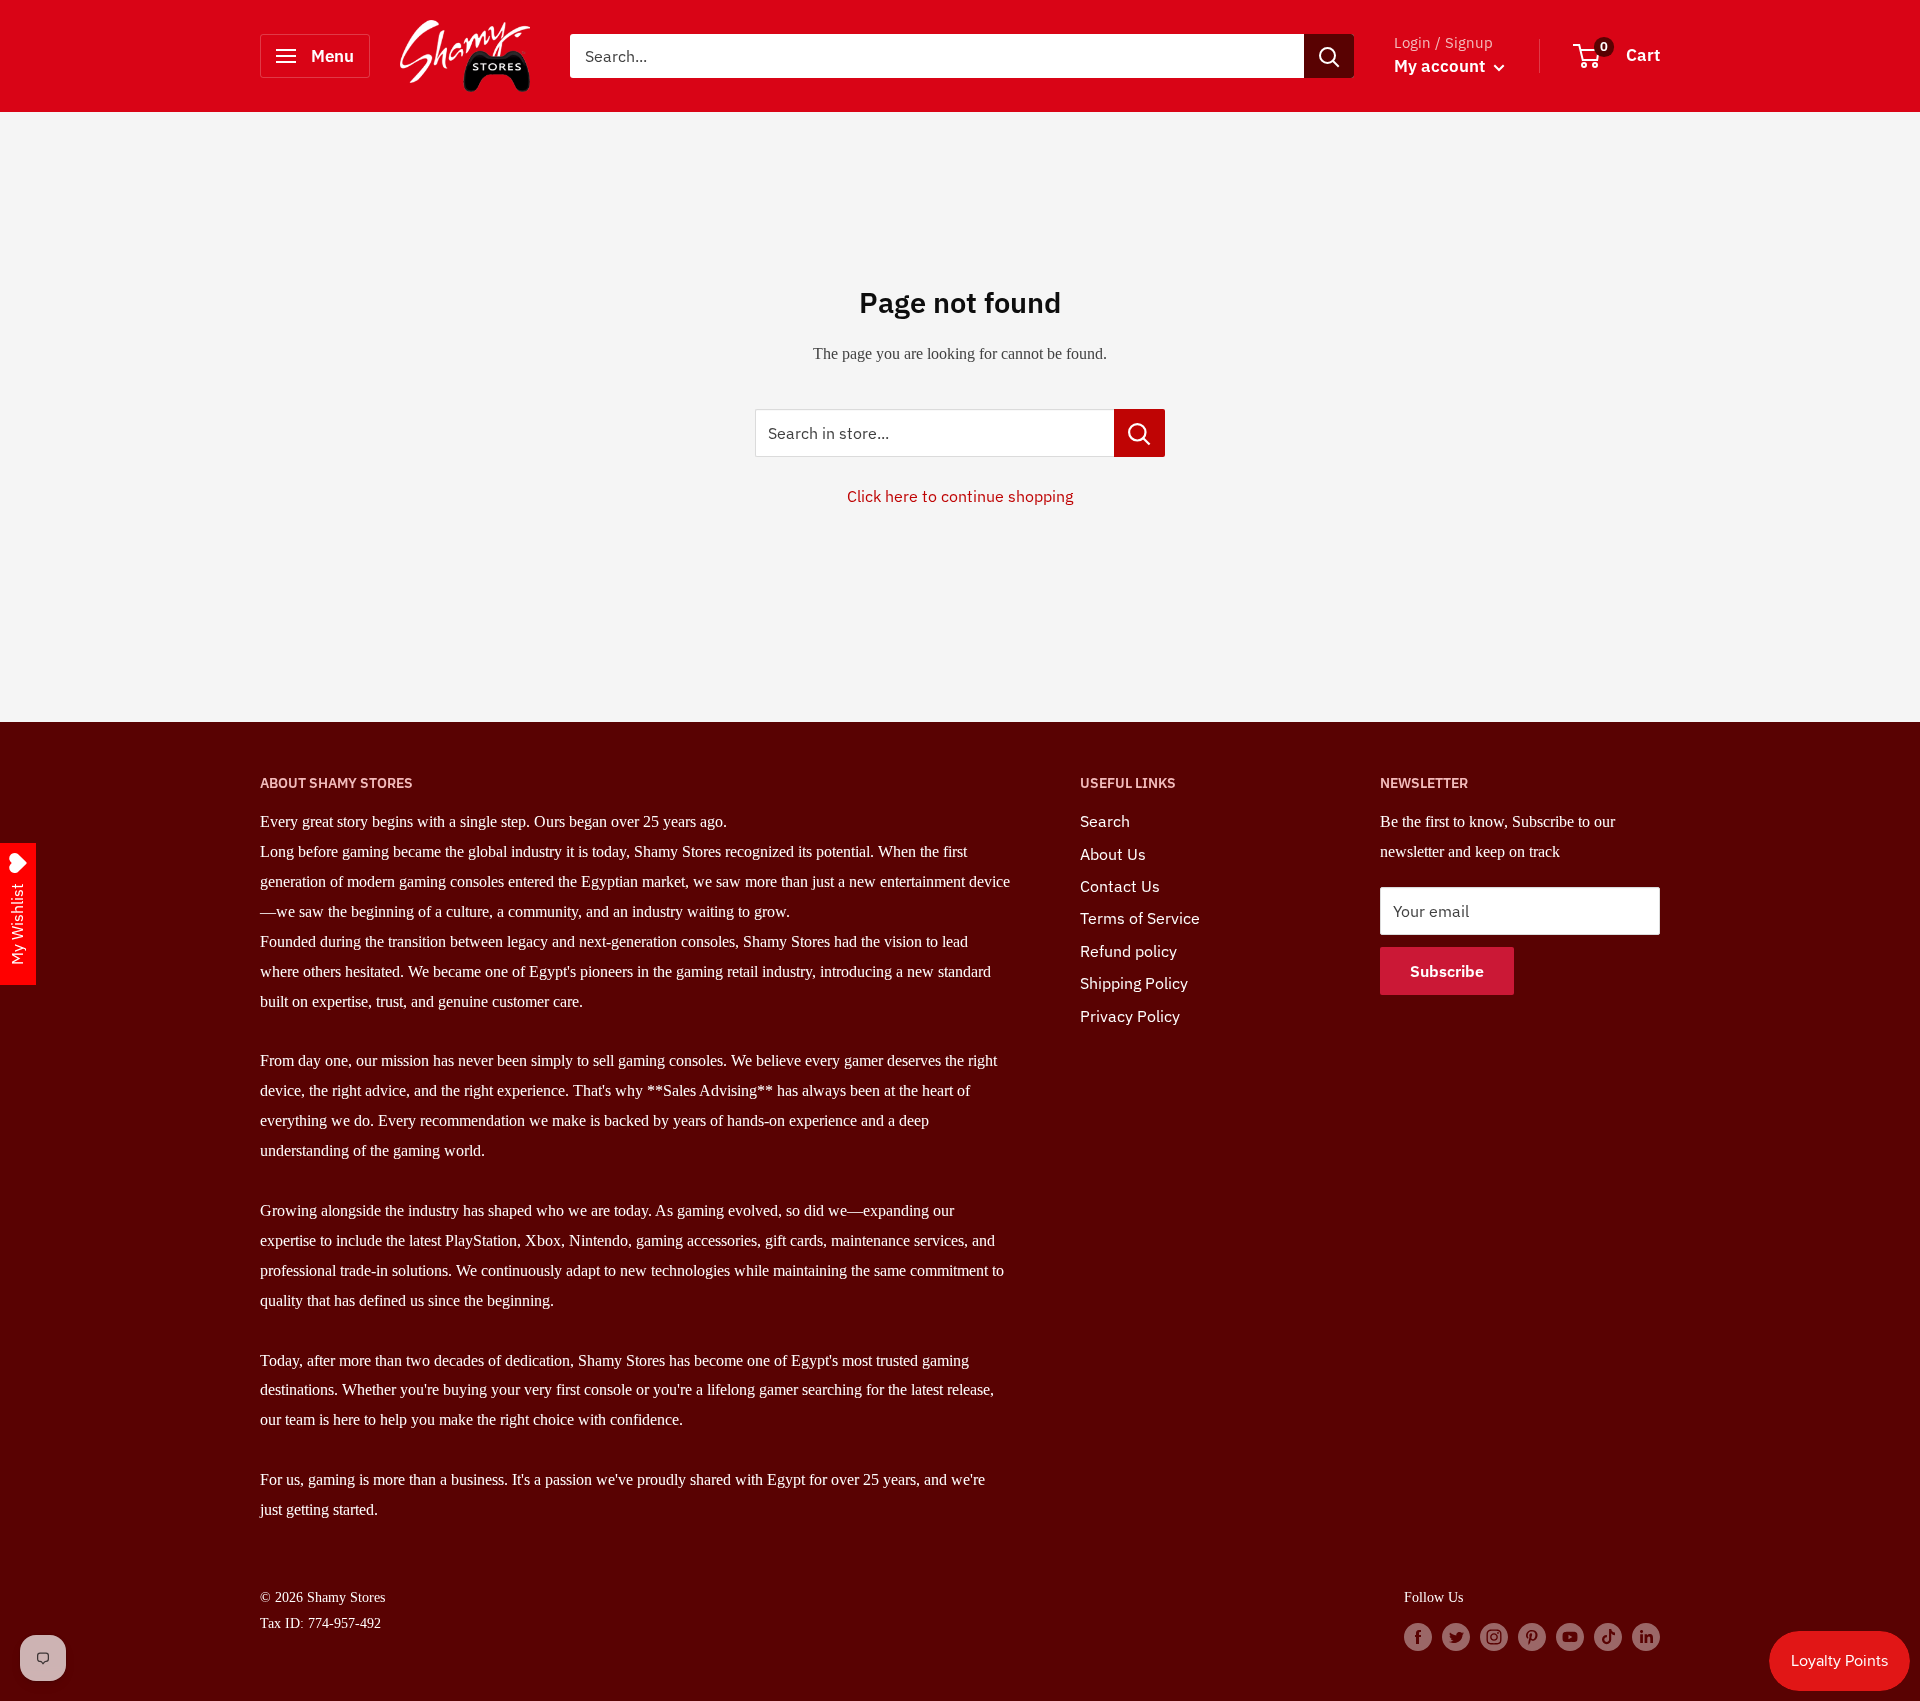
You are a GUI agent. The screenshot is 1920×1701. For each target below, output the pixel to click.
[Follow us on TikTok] (1608, 1636)
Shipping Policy (1134, 983)
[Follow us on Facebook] (1418, 1636)
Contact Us (1120, 886)
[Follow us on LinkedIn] (1646, 1636)
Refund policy (1128, 951)
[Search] (1329, 56)
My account (1441, 66)
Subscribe (1447, 971)
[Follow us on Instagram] (1494, 1636)
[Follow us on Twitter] (1456, 1636)
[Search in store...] (1139, 433)
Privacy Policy (1130, 1016)
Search (1105, 821)
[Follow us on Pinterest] (1532, 1636)
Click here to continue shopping (960, 496)
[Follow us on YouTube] (1570, 1636)
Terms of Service (1140, 918)
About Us (1113, 854)
